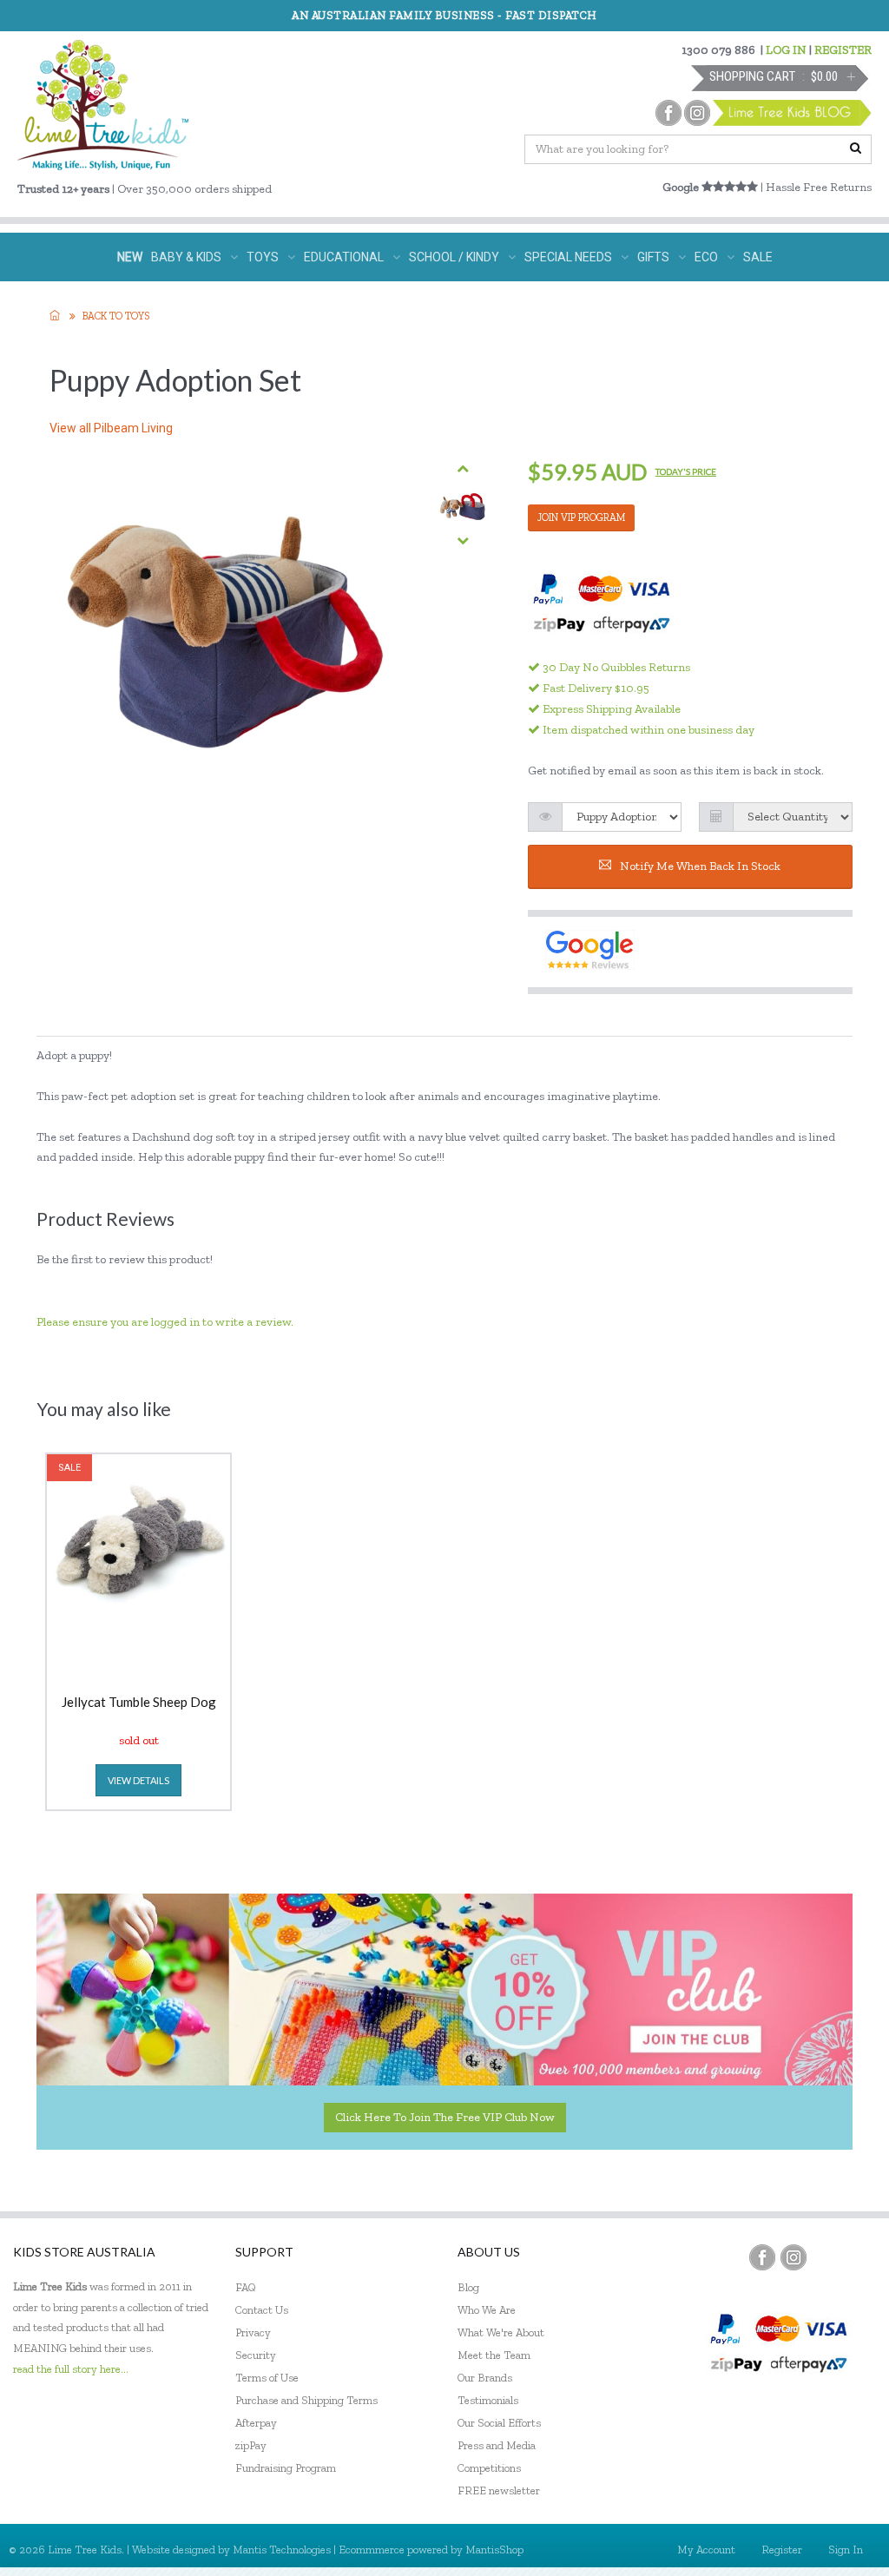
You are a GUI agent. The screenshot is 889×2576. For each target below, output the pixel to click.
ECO (706, 257)
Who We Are (487, 2310)
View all (111, 428)
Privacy (253, 2332)
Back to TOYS (116, 316)
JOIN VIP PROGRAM (581, 517)
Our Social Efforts (499, 2423)
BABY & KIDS (186, 257)
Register (782, 2550)
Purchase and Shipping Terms (306, 2400)
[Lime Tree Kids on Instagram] (794, 2257)
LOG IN (786, 50)
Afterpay (256, 2423)
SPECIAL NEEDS (568, 257)
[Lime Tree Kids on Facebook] (762, 2257)
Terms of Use (267, 2378)
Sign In (846, 2550)
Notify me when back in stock (700, 866)
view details (138, 1780)
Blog (468, 2287)
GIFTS (653, 257)
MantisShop (494, 2550)
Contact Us (262, 2310)
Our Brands (485, 2378)
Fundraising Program (286, 2468)
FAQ (246, 2287)
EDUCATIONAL (344, 257)
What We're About (501, 2332)
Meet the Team (494, 2355)
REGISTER (843, 50)
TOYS (263, 257)
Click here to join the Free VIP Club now (445, 2117)
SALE (758, 257)
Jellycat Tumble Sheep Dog (139, 1703)
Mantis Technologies (282, 2550)
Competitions (489, 2468)
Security (256, 2355)
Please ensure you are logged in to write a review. (165, 1322)
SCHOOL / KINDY (454, 257)
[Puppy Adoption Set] (463, 505)
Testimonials (488, 2400)
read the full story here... (71, 2369)
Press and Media (497, 2445)
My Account (706, 2550)
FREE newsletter (499, 2490)
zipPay (251, 2445)
